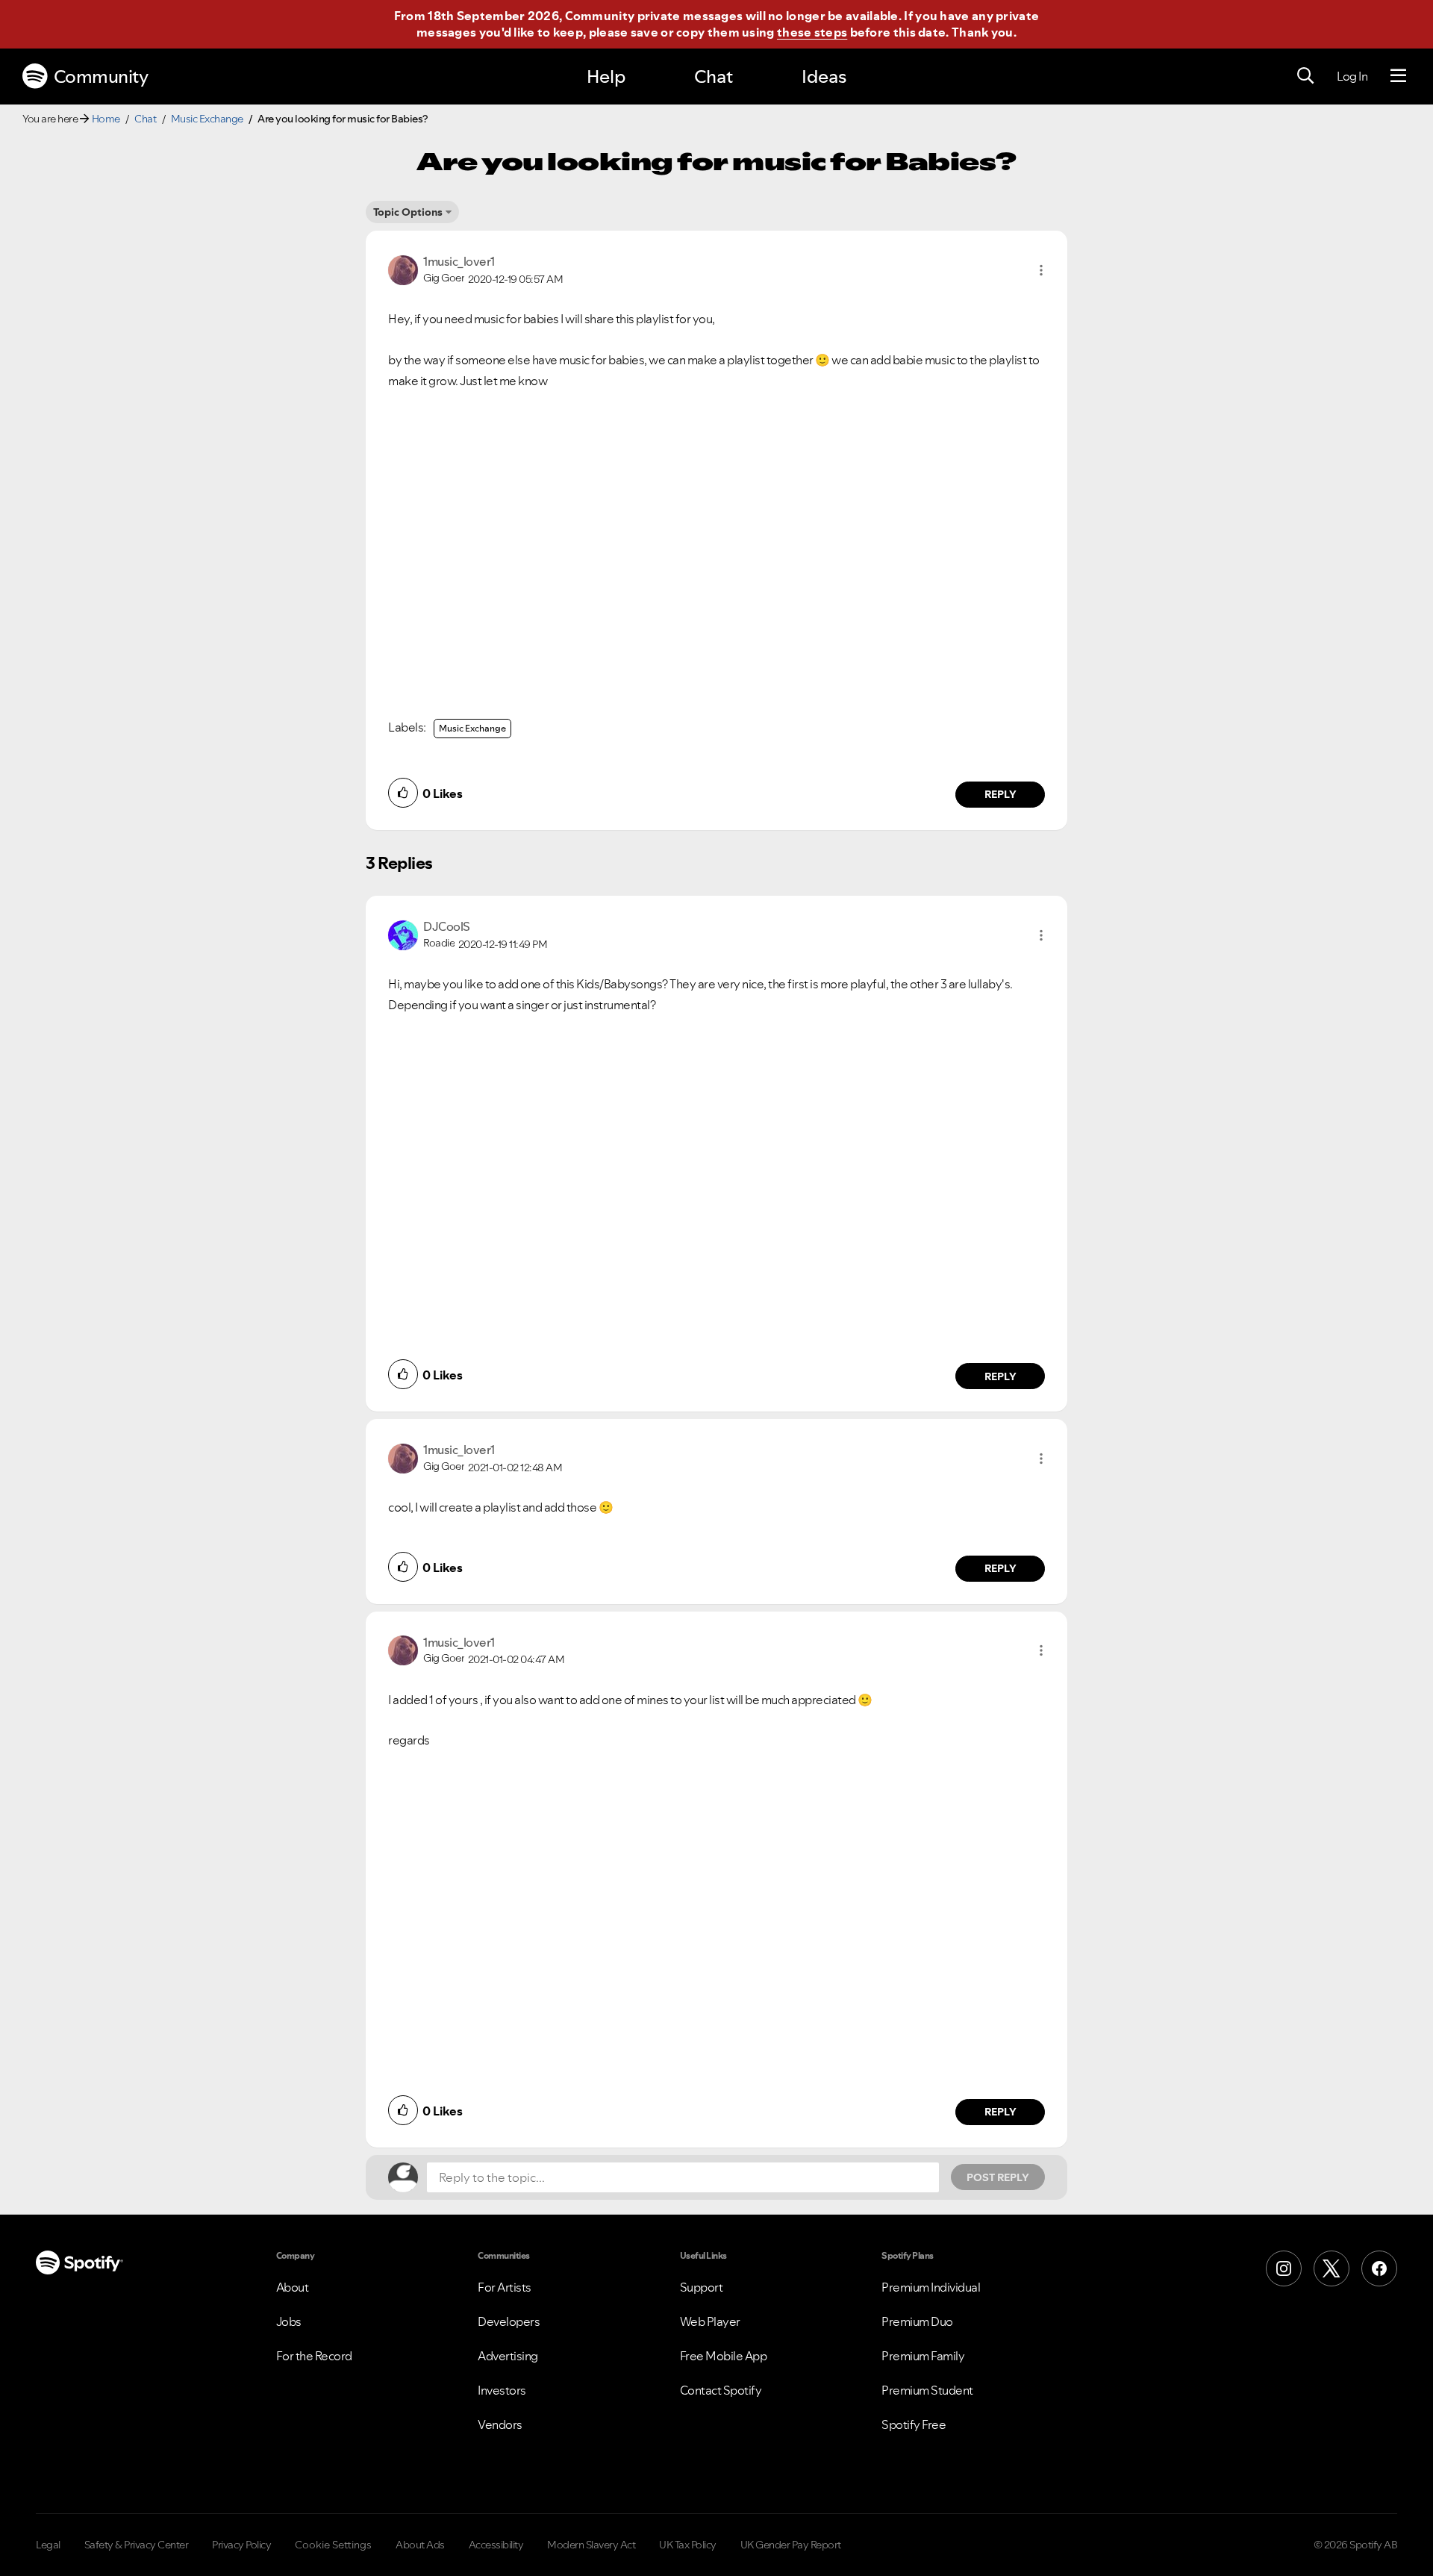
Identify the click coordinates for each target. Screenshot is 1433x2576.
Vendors (500, 2424)
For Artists (505, 2287)
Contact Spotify (721, 2390)
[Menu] (1398, 76)
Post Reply (998, 2177)
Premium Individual (931, 2287)
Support (702, 2287)
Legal (48, 2545)
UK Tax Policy (688, 2545)
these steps (812, 32)
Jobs (289, 2321)
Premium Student (927, 2390)
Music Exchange (207, 119)
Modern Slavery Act (591, 2545)
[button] (1041, 270)
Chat (714, 77)
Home (106, 119)
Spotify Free (914, 2424)
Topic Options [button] (408, 212)
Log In (1352, 76)
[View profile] (403, 269)
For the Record (314, 2356)
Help (606, 77)
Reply (1000, 794)
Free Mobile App (724, 2356)
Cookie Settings (333, 2545)
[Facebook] (1379, 2268)
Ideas (824, 77)
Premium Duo (917, 2321)
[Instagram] (1284, 2268)
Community (101, 77)
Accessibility (496, 2545)
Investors (502, 2390)
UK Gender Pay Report (791, 2545)
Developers (509, 2321)
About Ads (420, 2545)
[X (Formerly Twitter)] (1331, 2268)
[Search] (1305, 76)
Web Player (710, 2321)
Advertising (508, 2356)
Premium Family (923, 2356)
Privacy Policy (241, 2545)
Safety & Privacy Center (137, 2545)
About (293, 2287)
